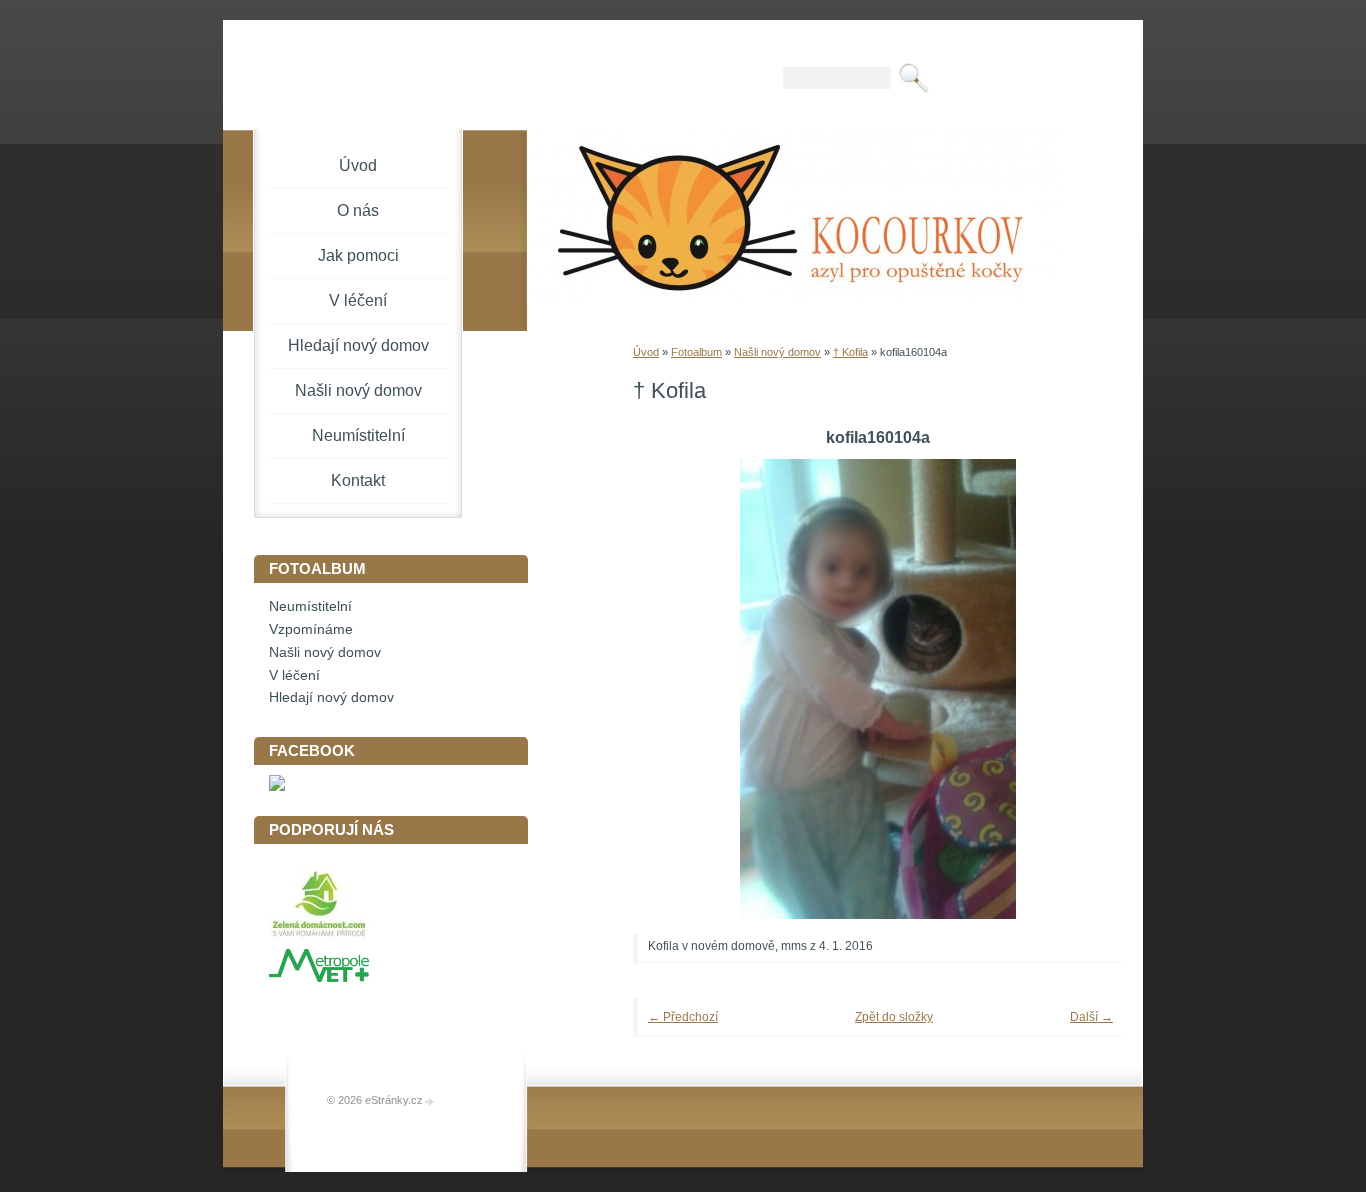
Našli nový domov (777, 352)
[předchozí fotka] (675, 689)
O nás (358, 210)
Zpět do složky (894, 1017)
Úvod (646, 352)
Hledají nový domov (358, 345)
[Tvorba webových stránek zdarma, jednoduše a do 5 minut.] (430, 1101)
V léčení (358, 300)
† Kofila (850, 352)
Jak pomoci (358, 255)
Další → (1091, 1017)
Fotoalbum (696, 352)
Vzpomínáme (311, 629)
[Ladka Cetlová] (277, 786)
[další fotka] (1080, 689)
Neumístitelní (358, 435)
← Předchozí (683, 1017)
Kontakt (358, 480)
